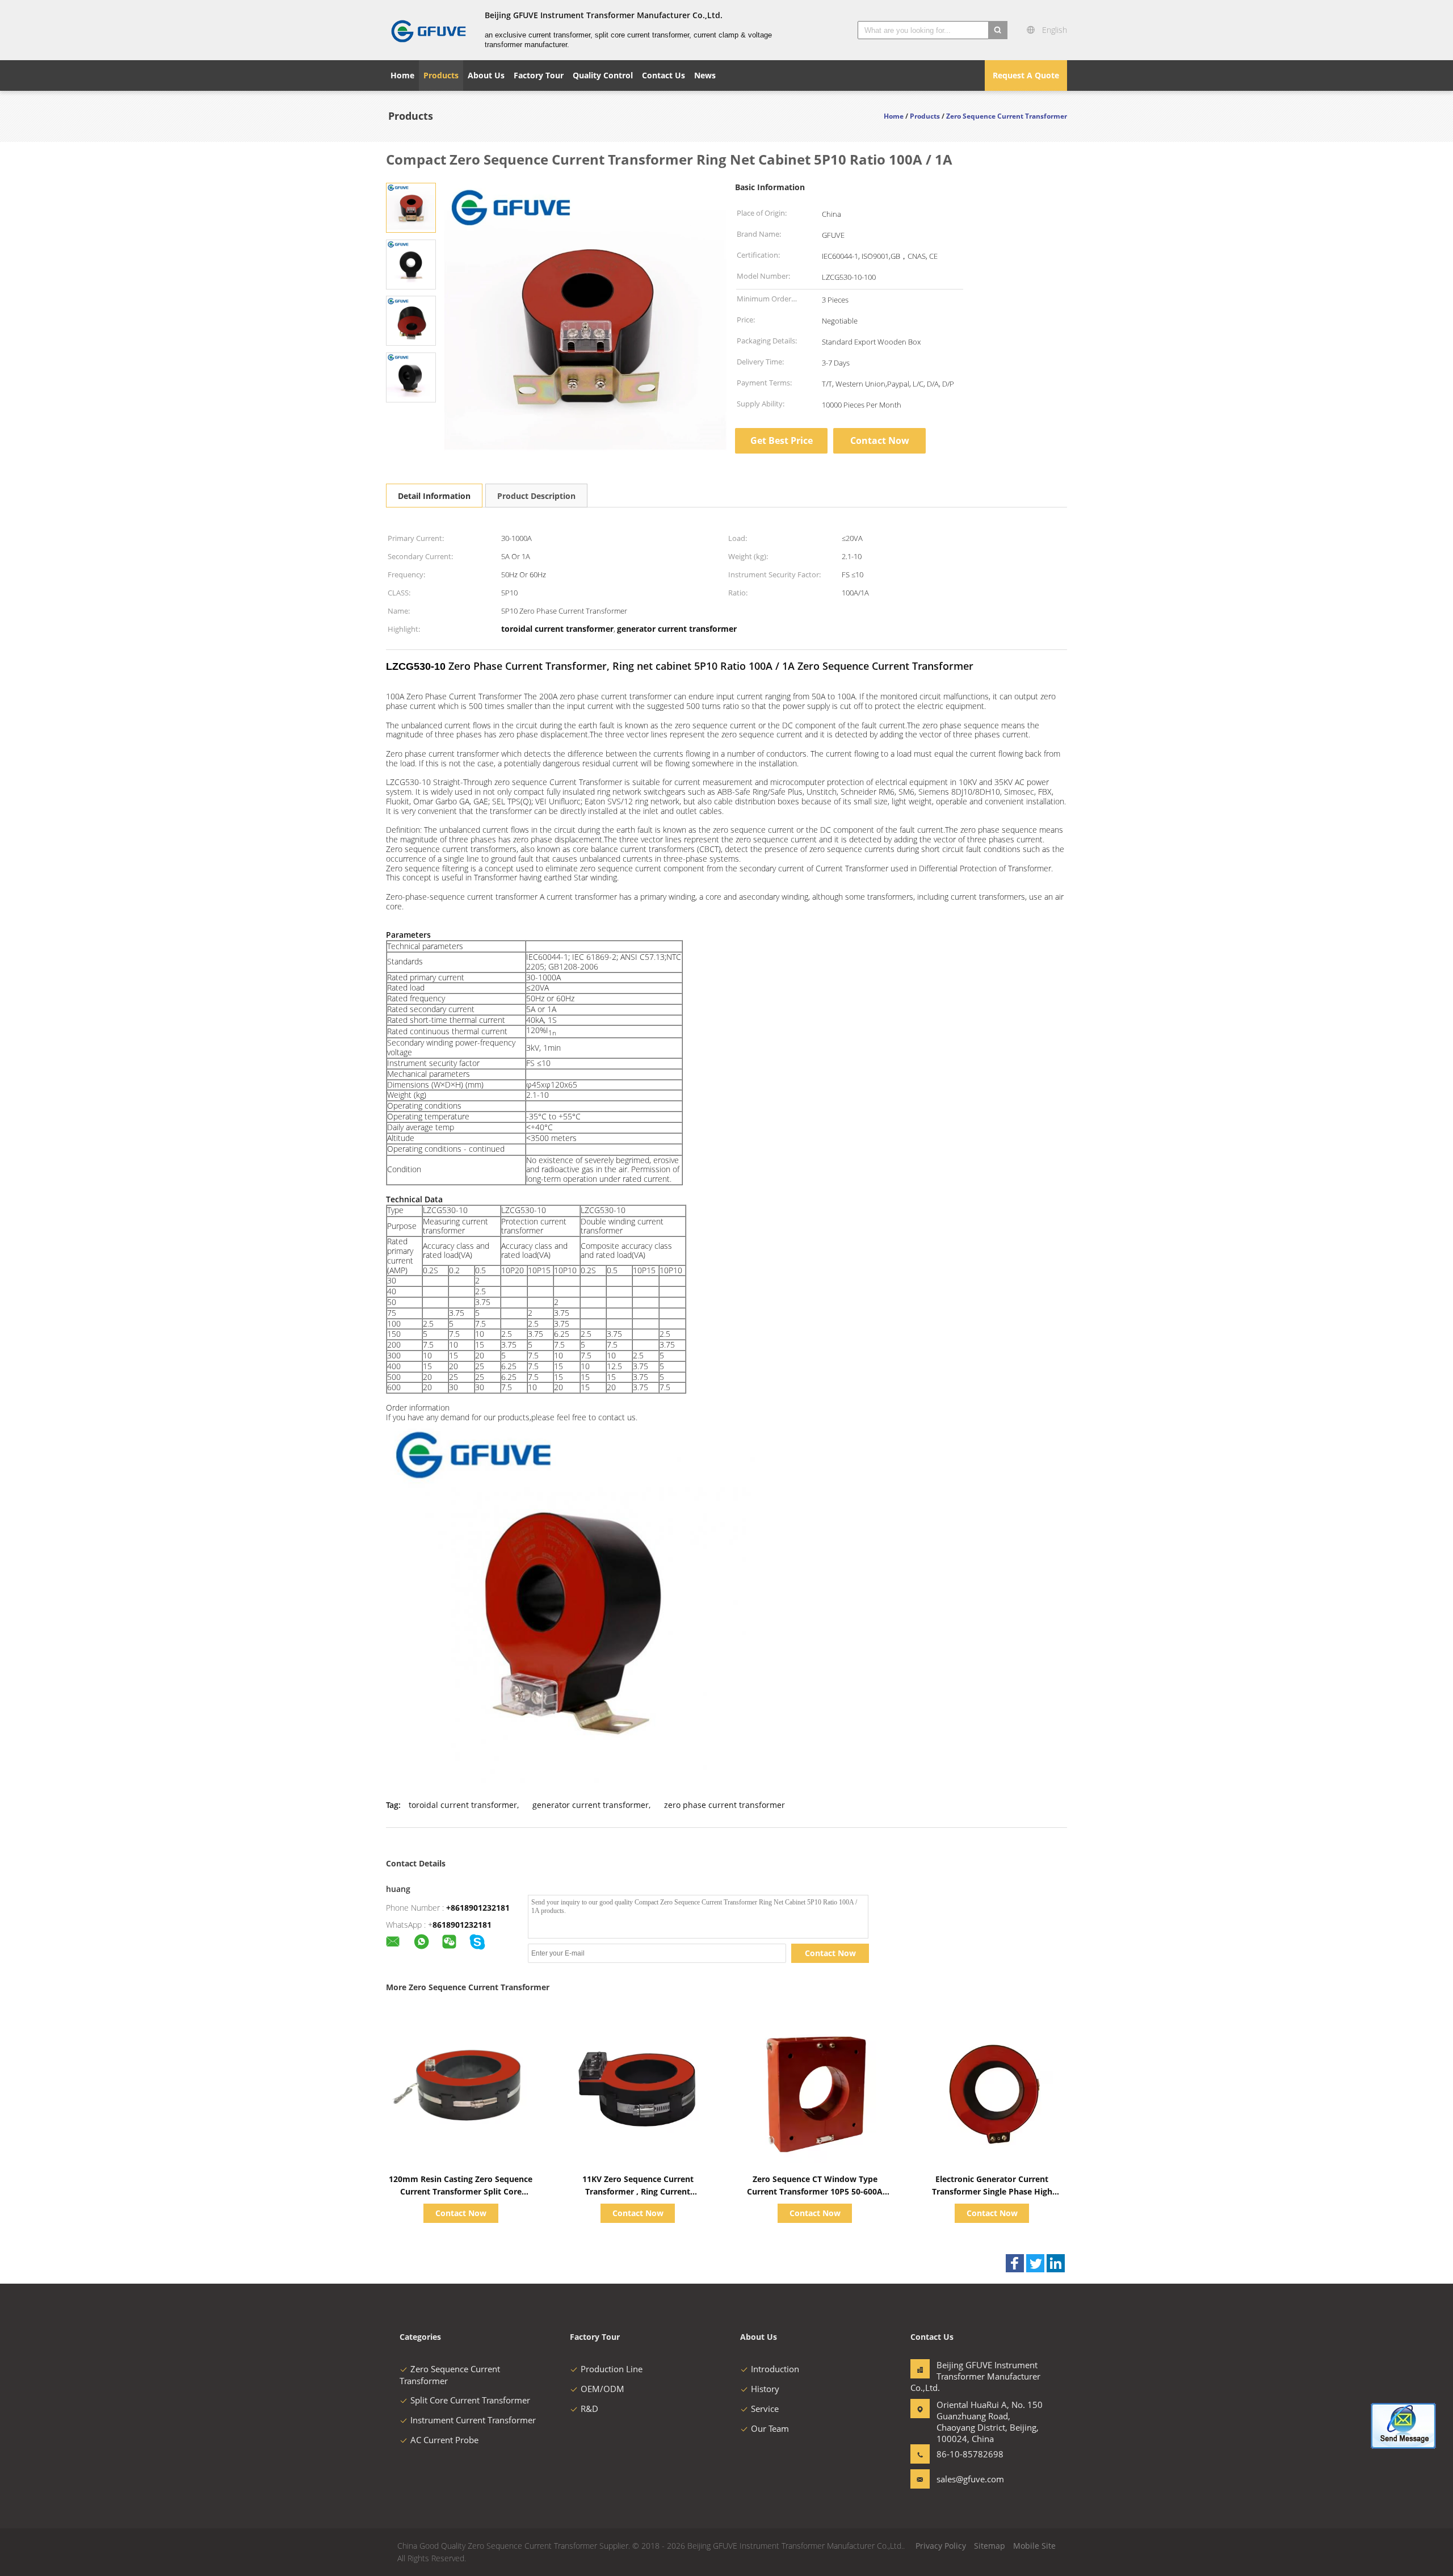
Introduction (775, 2369)
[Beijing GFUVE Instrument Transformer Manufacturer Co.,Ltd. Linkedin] (1056, 2263)
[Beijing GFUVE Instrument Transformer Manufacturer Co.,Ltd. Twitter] (1035, 2263)
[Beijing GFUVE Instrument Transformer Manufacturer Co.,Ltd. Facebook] (1015, 2263)
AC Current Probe (444, 2440)
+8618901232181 (478, 1908)
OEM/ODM (602, 2389)
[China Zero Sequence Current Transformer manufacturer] (429, 30)
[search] (998, 30)
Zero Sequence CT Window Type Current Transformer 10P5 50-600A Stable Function (815, 2191)
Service (765, 2409)
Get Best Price (782, 440)
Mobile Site (1034, 2546)
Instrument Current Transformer (473, 2420)
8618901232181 (462, 1925)
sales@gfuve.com (970, 2479)
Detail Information (434, 496)
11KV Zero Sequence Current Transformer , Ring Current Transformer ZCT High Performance (638, 2191)
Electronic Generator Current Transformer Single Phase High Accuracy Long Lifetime (992, 2191)
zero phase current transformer (725, 1805)
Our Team (770, 2428)
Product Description (536, 496)
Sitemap (990, 2546)
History (765, 2389)
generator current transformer (591, 1805)
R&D (589, 2409)
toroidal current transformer (463, 1805)
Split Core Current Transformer (470, 2400)
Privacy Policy (941, 2546)
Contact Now (880, 440)
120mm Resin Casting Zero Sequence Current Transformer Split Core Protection (461, 2191)
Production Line (612, 2369)
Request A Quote (1026, 75)
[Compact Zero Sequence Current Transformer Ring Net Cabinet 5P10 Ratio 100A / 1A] (411, 207)
